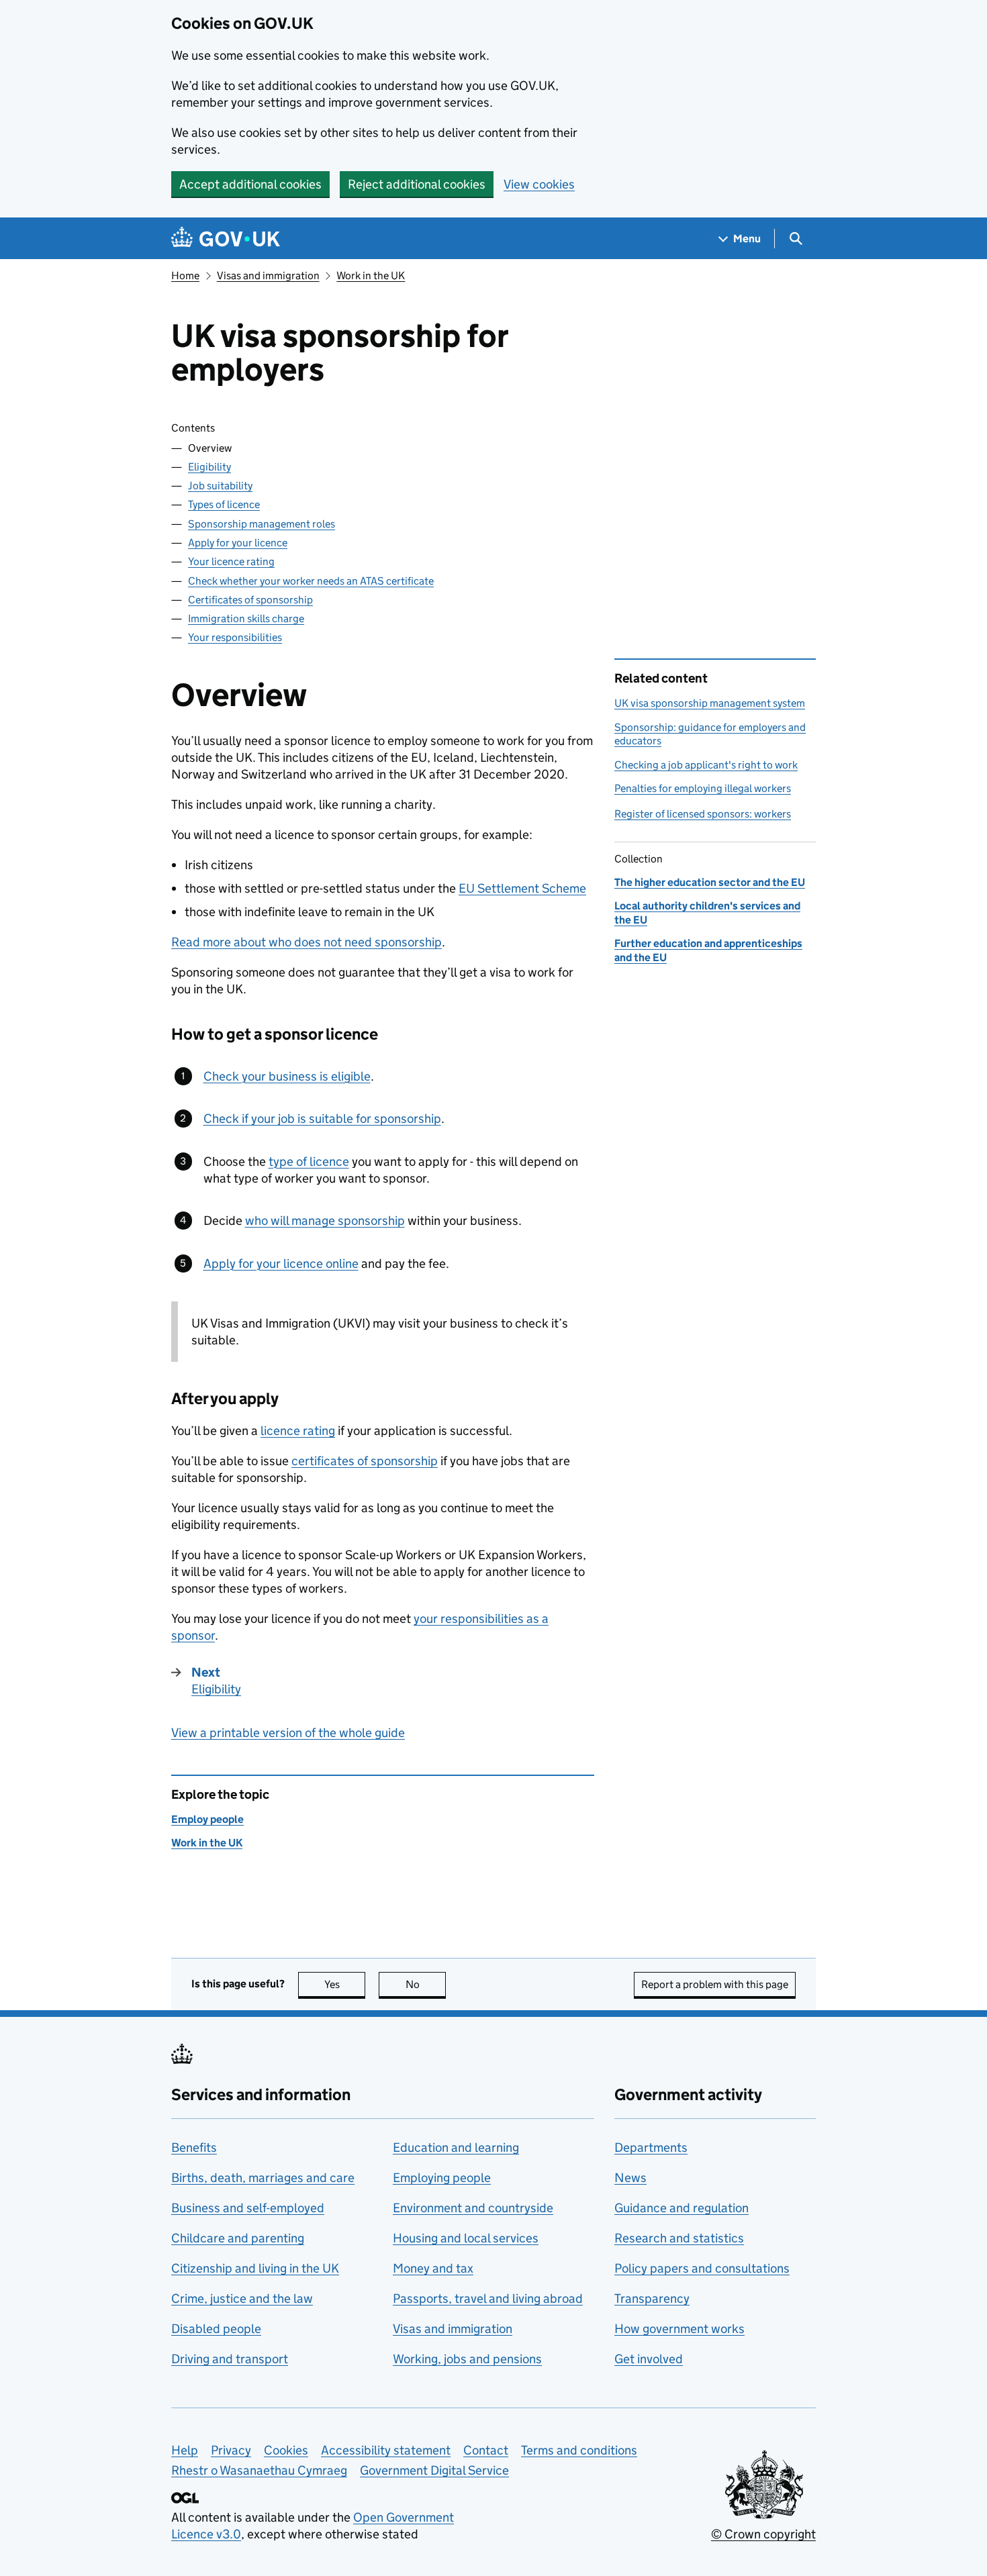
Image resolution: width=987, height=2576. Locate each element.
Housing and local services (466, 2238)
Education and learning (456, 2147)
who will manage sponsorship (325, 1221)
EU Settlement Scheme (522, 888)
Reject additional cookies (417, 184)
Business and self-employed (248, 2208)
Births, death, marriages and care (263, 2178)
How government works (679, 2329)
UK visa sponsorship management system (710, 703)
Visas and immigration (268, 276)
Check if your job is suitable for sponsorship (322, 1119)
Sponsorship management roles (262, 524)
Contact (486, 2450)
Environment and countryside (473, 2208)
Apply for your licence (238, 543)
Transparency (652, 2298)
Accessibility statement (386, 2450)
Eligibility (209, 467)
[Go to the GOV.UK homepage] (226, 239)
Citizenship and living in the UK (255, 2268)
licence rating (298, 1431)
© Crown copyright (763, 2534)
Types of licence (224, 504)
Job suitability (220, 486)
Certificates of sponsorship (250, 600)
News (630, 2178)
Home (185, 276)
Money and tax (433, 2268)
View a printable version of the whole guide (288, 1733)
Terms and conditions (579, 2450)
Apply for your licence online (281, 1264)
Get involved (649, 2359)
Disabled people (216, 2329)
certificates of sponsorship (365, 1461)
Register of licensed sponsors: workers (703, 814)
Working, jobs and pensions (467, 2359)
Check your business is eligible (287, 1076)
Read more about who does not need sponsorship (307, 942)
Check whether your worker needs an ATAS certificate (311, 581)
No (426, 1984)
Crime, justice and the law (242, 2298)
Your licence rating (231, 561)
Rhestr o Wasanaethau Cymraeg (259, 2470)
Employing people (442, 2178)
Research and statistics (679, 2238)
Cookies (286, 2450)
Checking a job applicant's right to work (706, 765)
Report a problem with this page (715, 1984)
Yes (345, 1984)
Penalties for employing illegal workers (703, 788)
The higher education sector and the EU (710, 882)
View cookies (539, 184)
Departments (651, 2147)
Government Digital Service (434, 2470)
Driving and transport (230, 2359)
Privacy (231, 2450)
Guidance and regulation (681, 2208)
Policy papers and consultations (702, 2268)
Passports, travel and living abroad (488, 2298)
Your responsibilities (235, 637)
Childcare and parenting (238, 2238)
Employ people (207, 1819)
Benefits (194, 2147)
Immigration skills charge (246, 618)
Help (185, 2450)
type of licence (309, 1161)
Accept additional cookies (250, 184)
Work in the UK (371, 276)
